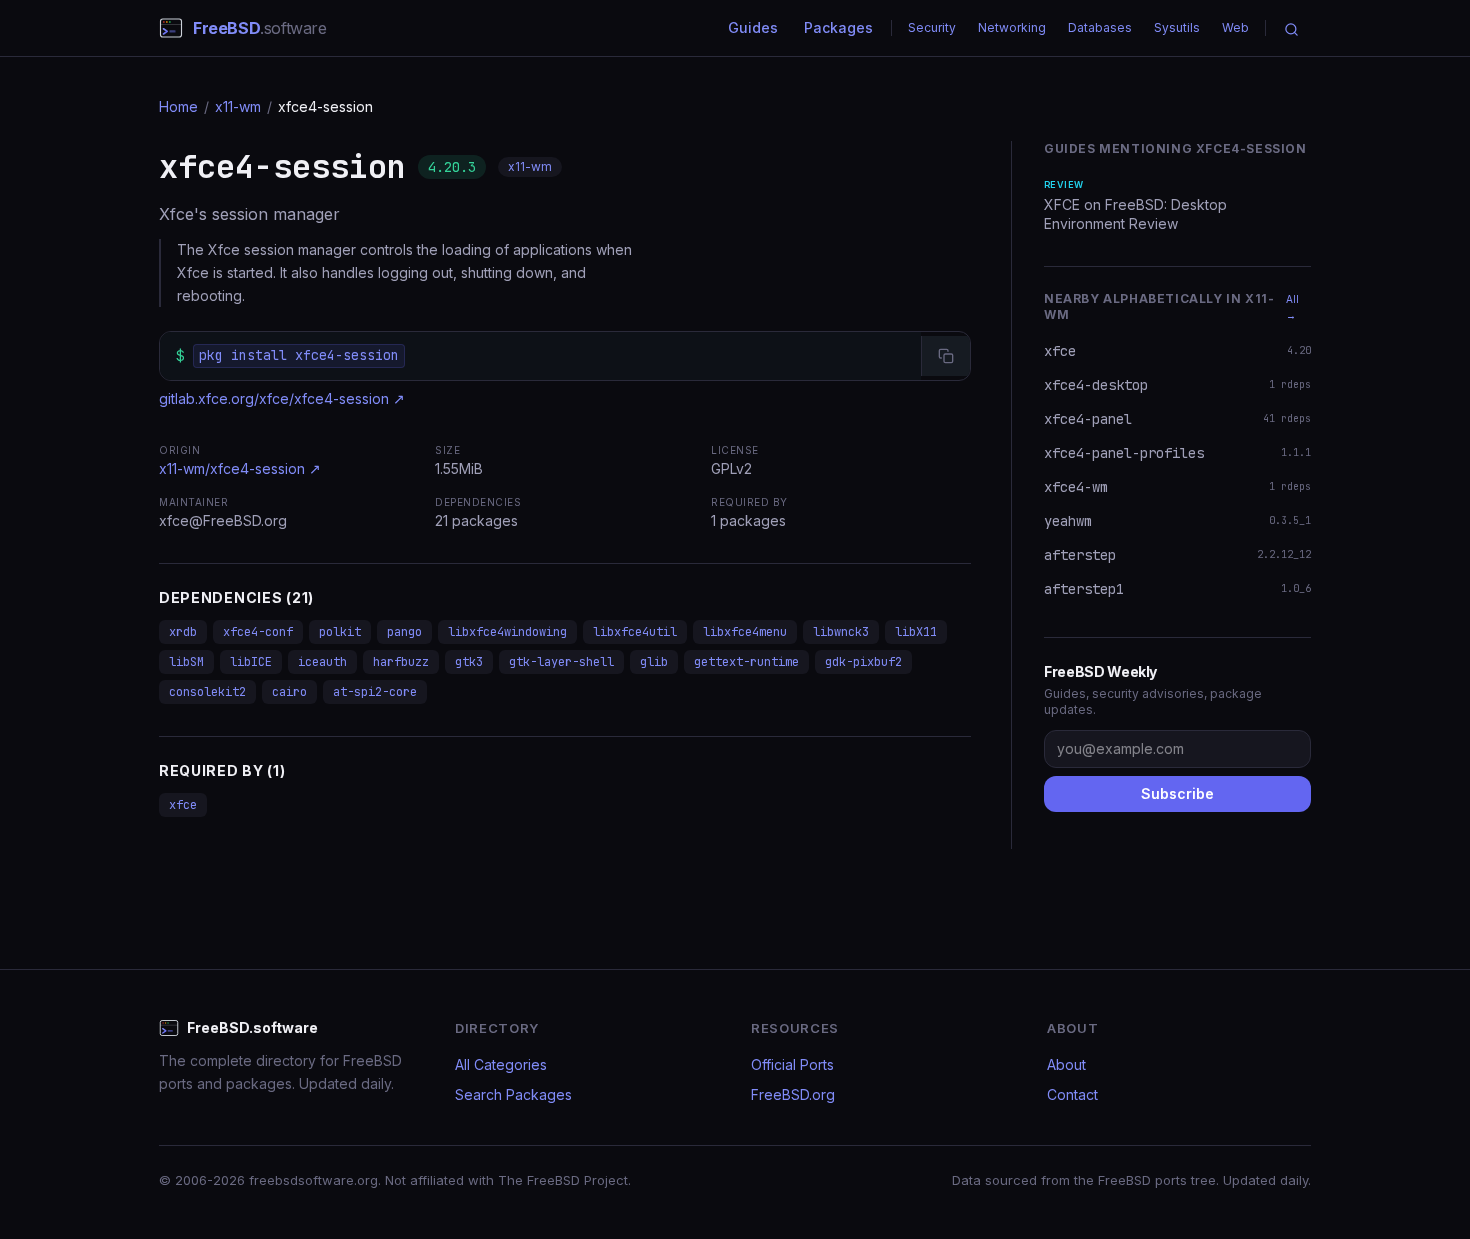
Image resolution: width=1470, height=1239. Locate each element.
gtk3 (469, 662)
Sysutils (1177, 27)
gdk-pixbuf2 (863, 662)
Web (1235, 27)
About (1066, 1064)
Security (932, 27)
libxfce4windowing (507, 632)
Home (178, 106)
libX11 (916, 632)
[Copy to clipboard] (945, 356)
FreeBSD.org (793, 1094)
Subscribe (1177, 793)
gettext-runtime (746, 662)
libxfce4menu (745, 632)
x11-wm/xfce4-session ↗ (240, 468)
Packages (838, 27)
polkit (340, 632)
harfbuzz (401, 662)
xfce (183, 805)
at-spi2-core (375, 692)
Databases (1100, 27)
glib (654, 662)
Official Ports (792, 1064)
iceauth (322, 662)
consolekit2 (207, 692)
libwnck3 (841, 632)
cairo (289, 692)
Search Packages (513, 1094)
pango (404, 632)
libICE (251, 662)
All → (1292, 307)
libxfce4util (635, 632)
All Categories (501, 1064)
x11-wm (238, 106)
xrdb (183, 632)
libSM (186, 662)
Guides (753, 27)
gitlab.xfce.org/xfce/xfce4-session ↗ (282, 398)
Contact (1072, 1094)
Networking (1012, 27)
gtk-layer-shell (561, 662)
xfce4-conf (258, 632)
